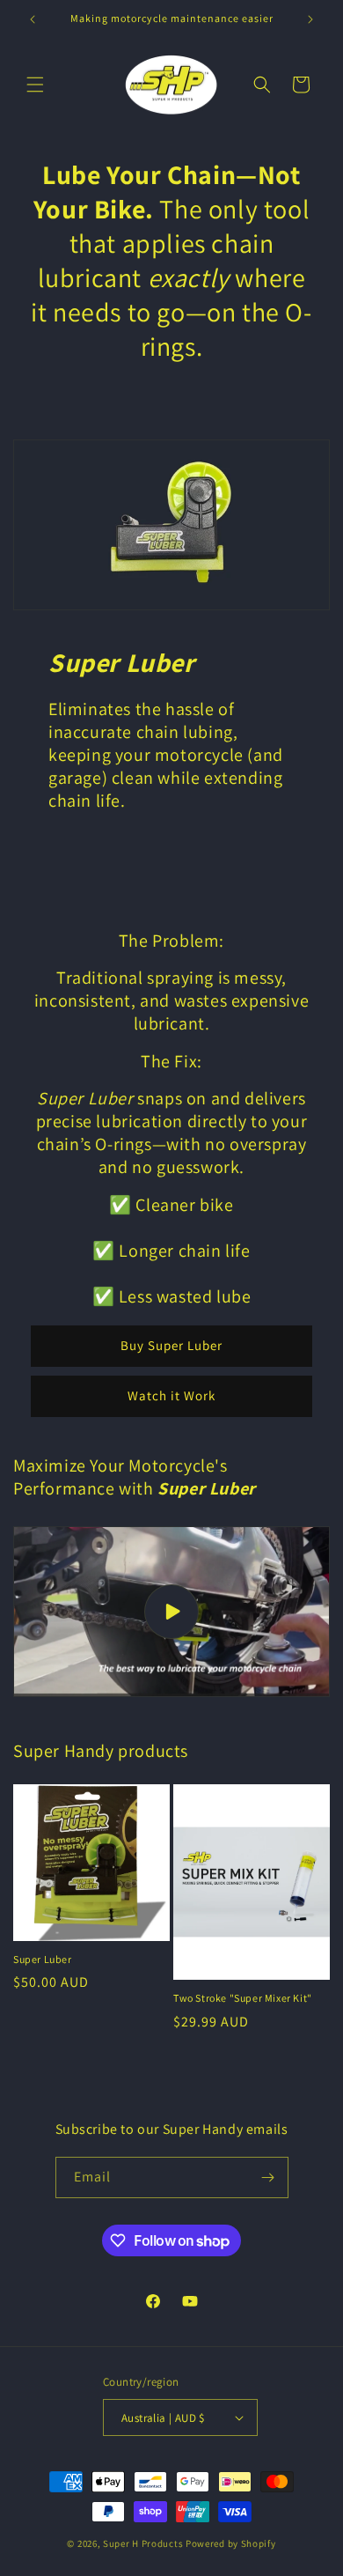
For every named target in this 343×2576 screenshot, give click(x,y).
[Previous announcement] (33, 19)
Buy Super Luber (171, 1345)
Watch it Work (171, 1395)
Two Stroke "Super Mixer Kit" (243, 1998)
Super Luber (43, 1959)
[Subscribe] (268, 2177)
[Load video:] (171, 1612)
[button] (35, 85)
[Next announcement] (310, 19)
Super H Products (143, 2543)
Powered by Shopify (231, 2543)
